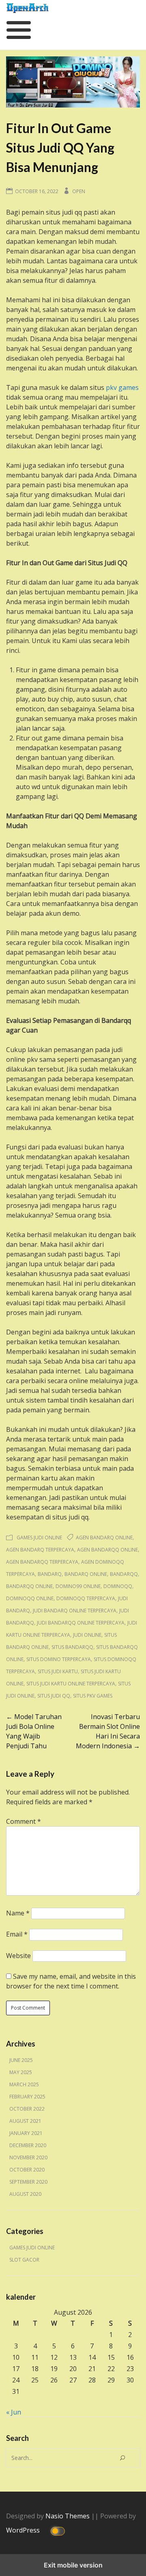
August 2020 (25, 2194)
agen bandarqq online (107, 1550)
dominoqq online (30, 1598)
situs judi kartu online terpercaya (71, 1684)
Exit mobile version (73, 2565)
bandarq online (86, 1574)
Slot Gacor (24, 2260)
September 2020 (28, 2182)
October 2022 (27, 2109)
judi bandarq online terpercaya (75, 1611)
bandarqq (124, 1574)
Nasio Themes (68, 2516)
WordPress (24, 2530)
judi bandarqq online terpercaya (81, 1623)
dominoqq (118, 1586)
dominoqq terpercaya (86, 1598)
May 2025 (21, 2072)
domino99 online (78, 1586)
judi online (87, 1635)
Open (79, 191)
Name (18, 1913)
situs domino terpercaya (59, 1659)
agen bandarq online (104, 1538)
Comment (24, 1821)
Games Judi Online (39, 1538)
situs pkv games (93, 1696)
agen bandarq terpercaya (40, 1550)
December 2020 (28, 2145)
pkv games (122, 387)
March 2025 (24, 2084)
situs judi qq (54, 1696)
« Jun (14, 2412)
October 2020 (27, 2170)
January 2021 (26, 2133)
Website (18, 1956)
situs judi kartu (58, 1671)
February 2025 (27, 2097)
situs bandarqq (72, 1647)
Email (17, 1934)
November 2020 (28, 2157)
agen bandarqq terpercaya (42, 1562)
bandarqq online (29, 1586)
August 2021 (25, 2121)
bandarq (50, 1574)
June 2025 (21, 2060)
